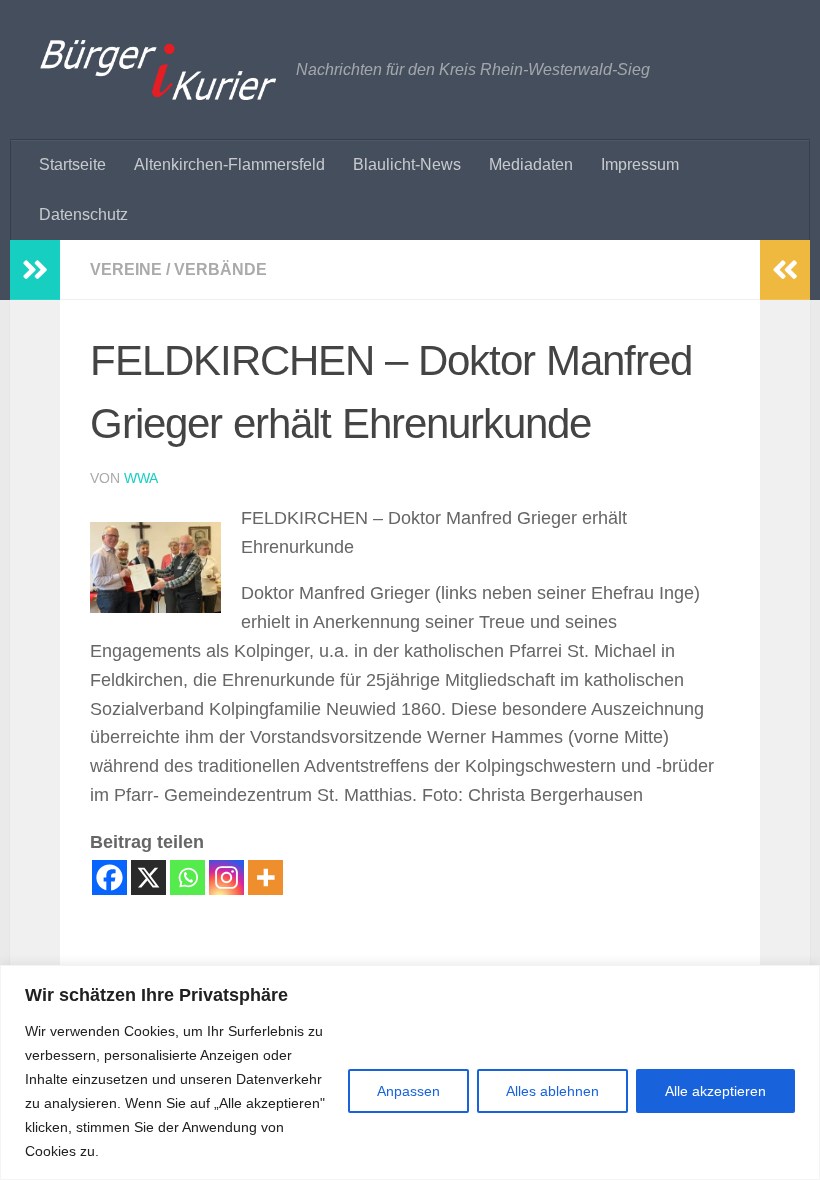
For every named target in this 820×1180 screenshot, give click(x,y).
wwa (141, 478)
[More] (265, 877)
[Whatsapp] (187, 877)
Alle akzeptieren (715, 1091)
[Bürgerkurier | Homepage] (158, 70)
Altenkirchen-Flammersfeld (229, 164)
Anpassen (408, 1091)
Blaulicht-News (407, 164)
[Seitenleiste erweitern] (35, 270)
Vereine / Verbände (178, 269)
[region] (410, 1072)
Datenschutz (83, 214)
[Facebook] (109, 877)
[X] (148, 877)
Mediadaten (531, 164)
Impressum (640, 164)
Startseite (72, 164)
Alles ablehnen (552, 1091)
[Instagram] (226, 877)
